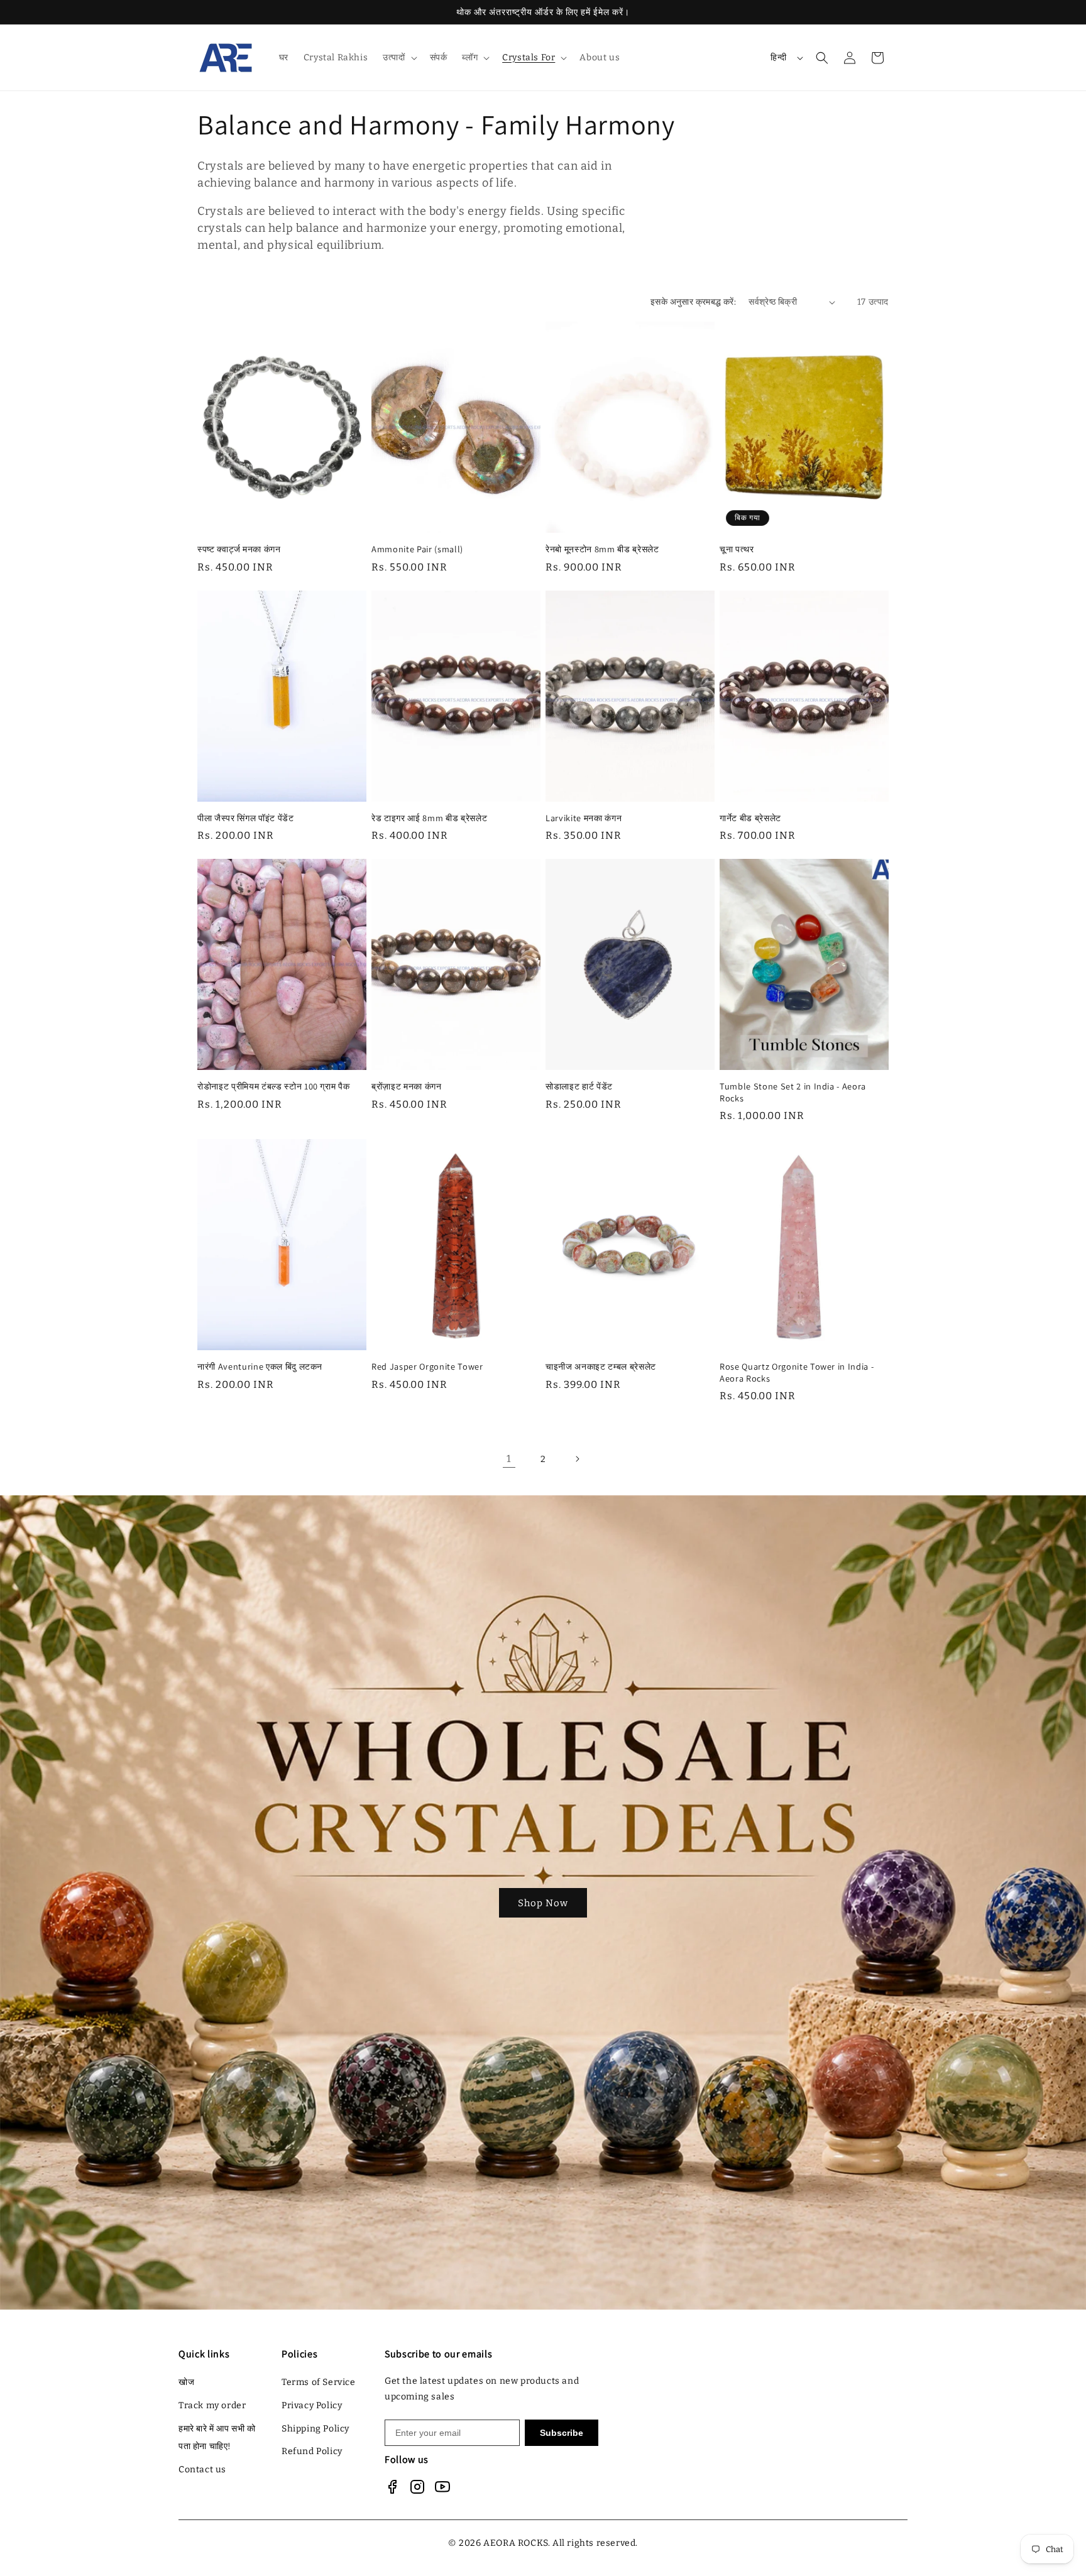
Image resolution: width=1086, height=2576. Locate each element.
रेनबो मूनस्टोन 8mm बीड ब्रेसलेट (602, 549)
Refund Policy (312, 2451)
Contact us (202, 2470)
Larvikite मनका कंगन (584, 818)
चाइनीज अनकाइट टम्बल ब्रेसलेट (601, 1367)
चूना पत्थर (737, 549)
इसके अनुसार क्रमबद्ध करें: (693, 302)
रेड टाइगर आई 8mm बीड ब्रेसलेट (429, 818)
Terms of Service (319, 2382)
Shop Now (543, 1902)
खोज (186, 2382)
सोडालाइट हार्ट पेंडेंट (579, 1086)
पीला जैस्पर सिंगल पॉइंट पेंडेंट (246, 818)
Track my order (212, 2405)
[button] (398, 58)
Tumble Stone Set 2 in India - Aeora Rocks (793, 1092)
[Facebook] (392, 2487)
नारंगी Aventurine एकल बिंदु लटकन (260, 1367)
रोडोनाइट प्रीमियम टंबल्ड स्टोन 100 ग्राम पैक (273, 1086)
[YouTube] (442, 2487)
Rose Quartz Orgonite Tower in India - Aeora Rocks (797, 1372)
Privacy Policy (312, 2405)
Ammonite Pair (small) (417, 549)
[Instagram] (417, 2487)
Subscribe (562, 2433)
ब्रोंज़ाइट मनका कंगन (407, 1086)
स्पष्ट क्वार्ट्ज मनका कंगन (239, 549)
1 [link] (509, 1459)
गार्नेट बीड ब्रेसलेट (750, 818)
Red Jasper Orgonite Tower (427, 1367)
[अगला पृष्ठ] (577, 1459)
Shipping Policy (315, 2429)
